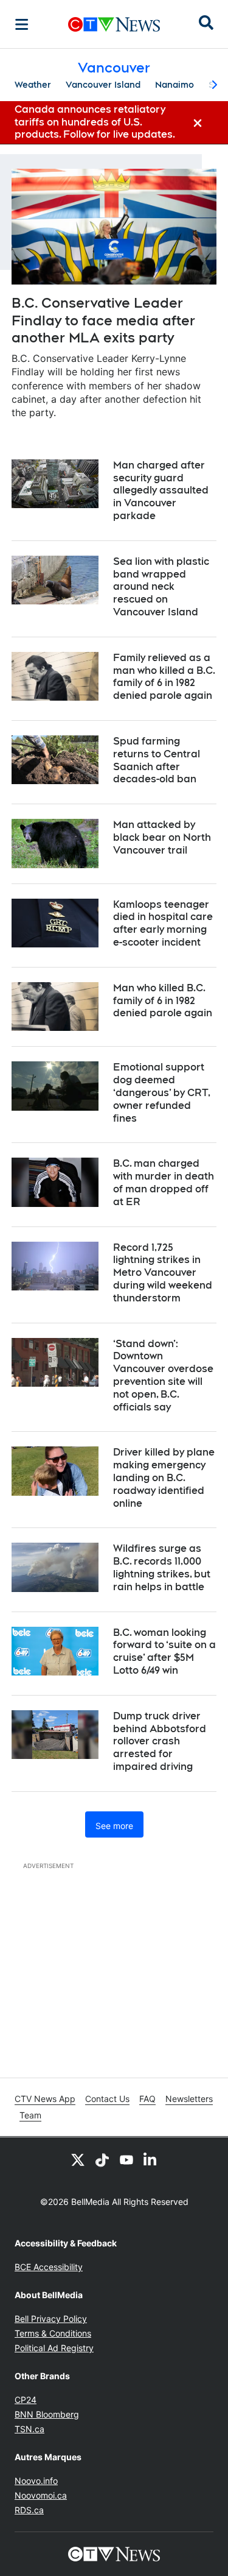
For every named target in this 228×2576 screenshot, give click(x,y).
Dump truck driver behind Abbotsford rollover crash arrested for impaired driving (160, 1741)
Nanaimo (174, 85)
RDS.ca (29, 2510)
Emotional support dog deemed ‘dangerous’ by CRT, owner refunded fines (162, 1092)
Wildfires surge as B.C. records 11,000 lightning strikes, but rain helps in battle (162, 1567)
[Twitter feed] (78, 2159)
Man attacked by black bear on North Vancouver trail (162, 837)
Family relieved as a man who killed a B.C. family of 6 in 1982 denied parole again (164, 677)
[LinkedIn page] (151, 2159)
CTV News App (45, 2099)
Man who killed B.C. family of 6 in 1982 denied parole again (163, 1001)
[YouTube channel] (126, 2159)
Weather (33, 85)
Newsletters (189, 2099)
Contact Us (107, 2099)
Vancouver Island (103, 85)
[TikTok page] (102, 2159)
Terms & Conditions (53, 2333)
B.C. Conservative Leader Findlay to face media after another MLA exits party (103, 320)
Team (30, 2115)
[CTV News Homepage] (114, 24)
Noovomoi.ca (41, 2495)
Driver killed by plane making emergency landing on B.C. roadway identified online (164, 1477)
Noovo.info (36, 2481)
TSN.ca (29, 2429)
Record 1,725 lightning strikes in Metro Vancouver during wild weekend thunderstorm (163, 1273)
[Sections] (22, 24)
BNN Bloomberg (47, 2414)
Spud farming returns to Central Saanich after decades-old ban (157, 760)
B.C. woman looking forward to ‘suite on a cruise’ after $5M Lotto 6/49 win (164, 1651)
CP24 (26, 2400)
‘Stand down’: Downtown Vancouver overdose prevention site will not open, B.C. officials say (163, 1375)
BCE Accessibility (49, 2267)
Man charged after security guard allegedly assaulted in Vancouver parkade (161, 490)
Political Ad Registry (54, 2348)
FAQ (147, 2099)
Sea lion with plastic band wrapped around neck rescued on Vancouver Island (161, 587)
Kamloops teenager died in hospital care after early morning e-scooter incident (163, 923)
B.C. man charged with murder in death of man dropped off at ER (164, 1182)
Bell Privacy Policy (51, 2319)
